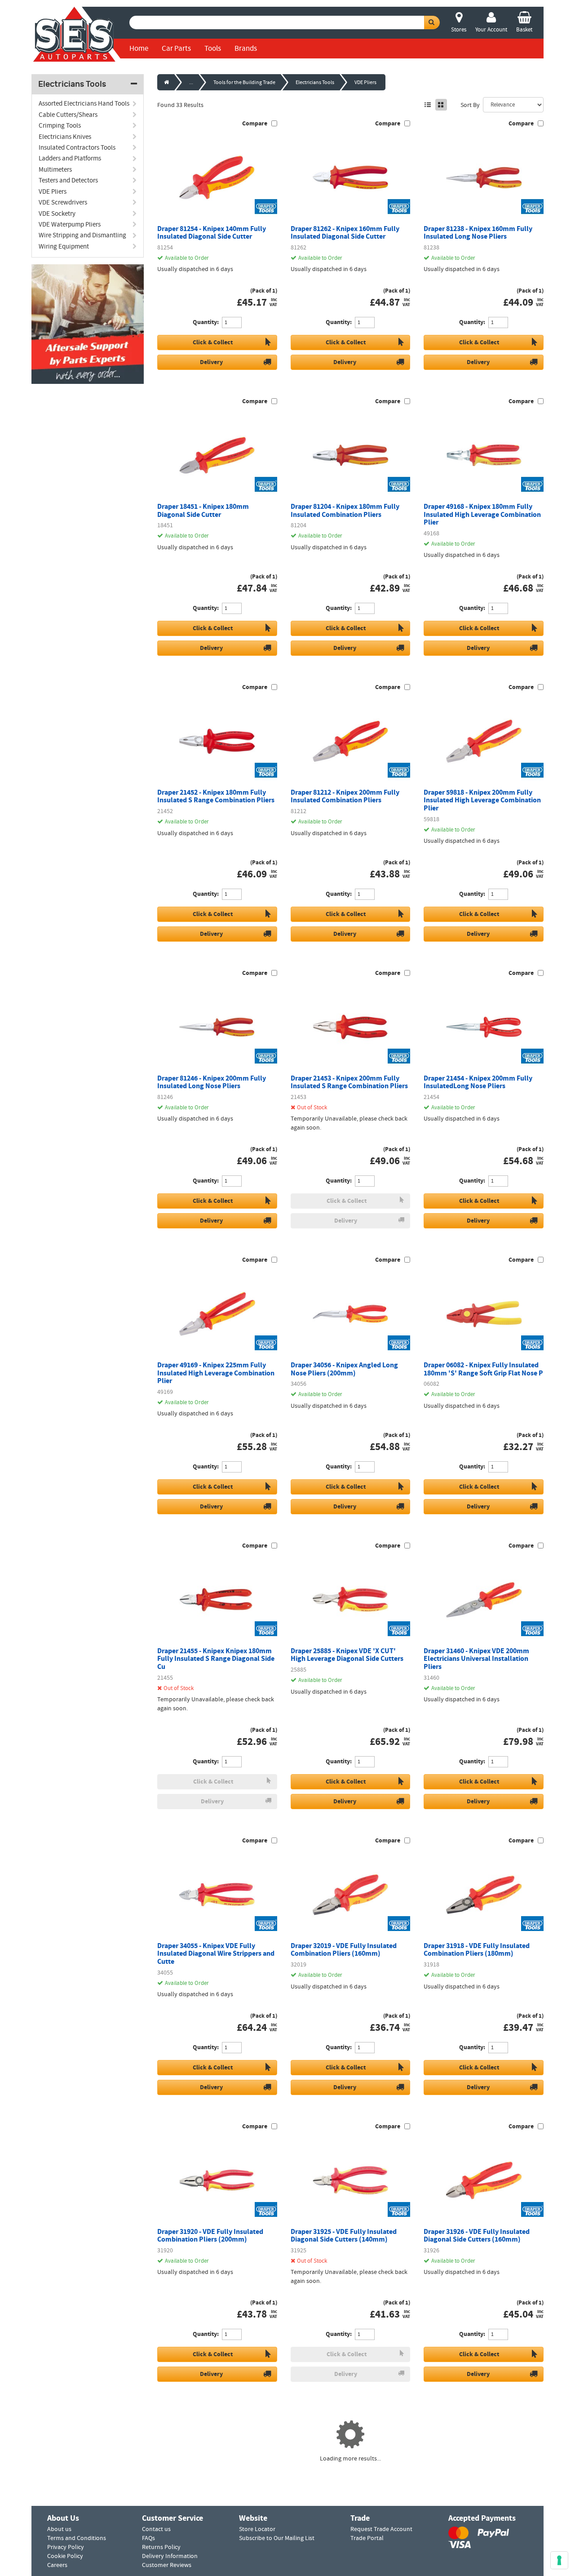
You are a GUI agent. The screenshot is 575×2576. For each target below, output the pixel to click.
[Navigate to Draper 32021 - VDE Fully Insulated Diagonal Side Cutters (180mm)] (217, 2467)
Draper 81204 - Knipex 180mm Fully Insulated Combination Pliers (345, 510)
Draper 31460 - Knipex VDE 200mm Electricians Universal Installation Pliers (476, 1659)
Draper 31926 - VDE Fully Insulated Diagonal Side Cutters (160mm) (477, 2236)
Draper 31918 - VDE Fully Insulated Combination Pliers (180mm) (477, 1950)
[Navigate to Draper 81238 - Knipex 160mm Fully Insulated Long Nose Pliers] (484, 178)
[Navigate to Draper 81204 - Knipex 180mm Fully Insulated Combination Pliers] (351, 455)
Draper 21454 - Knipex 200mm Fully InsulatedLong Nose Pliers (478, 1082)
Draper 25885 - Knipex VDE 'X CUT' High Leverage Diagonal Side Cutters (347, 1655)
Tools (213, 48)
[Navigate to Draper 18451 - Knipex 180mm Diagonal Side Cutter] (217, 455)
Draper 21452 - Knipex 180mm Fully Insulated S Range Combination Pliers (216, 796)
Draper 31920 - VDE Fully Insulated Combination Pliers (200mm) (210, 2236)
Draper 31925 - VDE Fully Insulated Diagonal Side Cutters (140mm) (344, 2236)
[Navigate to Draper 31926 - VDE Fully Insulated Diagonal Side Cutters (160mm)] (484, 2180)
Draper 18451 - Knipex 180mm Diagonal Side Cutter (203, 510)
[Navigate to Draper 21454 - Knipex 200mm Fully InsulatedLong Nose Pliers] (484, 1027)
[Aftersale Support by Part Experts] (88, 324)
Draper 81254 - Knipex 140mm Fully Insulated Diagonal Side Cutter (212, 233)
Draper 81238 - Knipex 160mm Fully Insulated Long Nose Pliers (478, 233)
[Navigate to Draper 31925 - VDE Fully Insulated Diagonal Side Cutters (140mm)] (351, 2180)
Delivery (211, 362)
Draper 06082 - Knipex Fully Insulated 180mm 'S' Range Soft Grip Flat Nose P (483, 1369)
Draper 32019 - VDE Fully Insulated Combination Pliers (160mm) (344, 1950)
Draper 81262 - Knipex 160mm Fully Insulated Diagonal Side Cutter (345, 233)
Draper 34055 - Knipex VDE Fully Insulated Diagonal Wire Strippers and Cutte (216, 1954)
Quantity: (206, 322)
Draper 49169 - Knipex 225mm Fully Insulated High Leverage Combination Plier (216, 1373)
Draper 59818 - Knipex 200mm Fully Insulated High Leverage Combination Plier (482, 800)
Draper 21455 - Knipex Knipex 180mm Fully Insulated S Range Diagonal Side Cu (216, 1659)
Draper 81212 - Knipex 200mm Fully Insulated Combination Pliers (345, 796)
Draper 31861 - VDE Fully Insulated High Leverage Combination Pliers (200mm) (344, 2526)
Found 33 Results (180, 105)
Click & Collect (213, 342)
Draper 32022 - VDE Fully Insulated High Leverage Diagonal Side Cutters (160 (480, 2526)
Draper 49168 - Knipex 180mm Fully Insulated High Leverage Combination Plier (482, 514)
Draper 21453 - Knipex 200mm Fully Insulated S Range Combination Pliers (349, 1082)
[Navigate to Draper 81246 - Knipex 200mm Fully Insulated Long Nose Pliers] (217, 1027)
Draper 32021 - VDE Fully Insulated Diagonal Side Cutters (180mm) (210, 2522)
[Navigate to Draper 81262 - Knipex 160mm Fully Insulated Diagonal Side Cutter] (351, 178)
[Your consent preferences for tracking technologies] (559, 2560)
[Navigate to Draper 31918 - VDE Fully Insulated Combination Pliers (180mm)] (484, 1895)
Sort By (470, 105)
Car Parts (176, 48)
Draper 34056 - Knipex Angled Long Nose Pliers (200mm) (344, 1369)
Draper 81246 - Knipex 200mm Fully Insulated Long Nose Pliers (212, 1082)
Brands (246, 48)
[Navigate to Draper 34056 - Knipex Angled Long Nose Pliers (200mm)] (351, 1314)
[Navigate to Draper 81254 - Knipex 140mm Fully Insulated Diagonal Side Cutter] (217, 178)
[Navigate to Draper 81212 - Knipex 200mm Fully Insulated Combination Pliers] (351, 741)
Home (139, 48)
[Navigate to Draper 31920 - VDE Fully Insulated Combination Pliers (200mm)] (217, 2180)
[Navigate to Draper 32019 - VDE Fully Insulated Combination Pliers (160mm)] (351, 1895)
